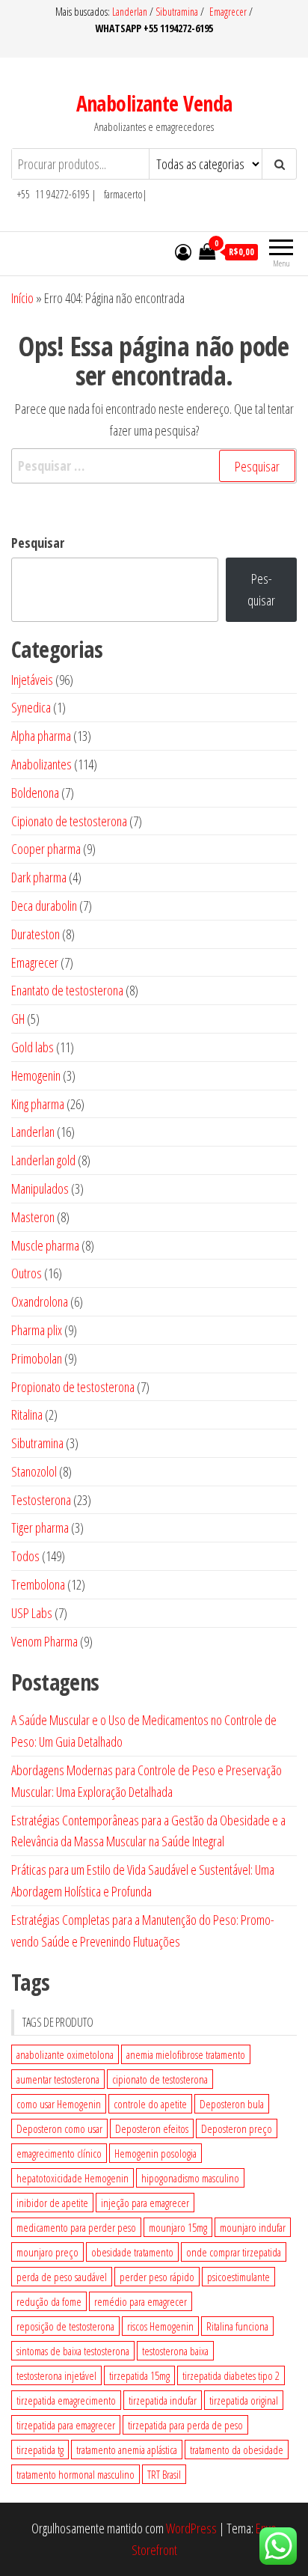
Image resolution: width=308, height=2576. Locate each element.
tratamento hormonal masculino (76, 2474)
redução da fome (49, 2301)
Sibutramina (178, 12)
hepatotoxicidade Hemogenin (73, 2178)
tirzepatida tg (40, 2450)
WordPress (191, 2528)
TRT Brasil (164, 2474)
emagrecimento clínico (59, 2153)
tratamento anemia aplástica (127, 2450)
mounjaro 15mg (178, 2227)
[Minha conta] (183, 251)
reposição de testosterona (65, 2326)
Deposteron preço (237, 2128)
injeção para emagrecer (145, 2203)
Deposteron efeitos (152, 2128)
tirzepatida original (244, 2400)
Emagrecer (228, 12)
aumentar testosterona (58, 2079)
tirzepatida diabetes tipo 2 (231, 2375)
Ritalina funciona (237, 2326)
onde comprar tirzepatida (234, 2252)
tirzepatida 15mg (139, 2375)
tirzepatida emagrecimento (66, 2400)
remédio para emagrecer (141, 2301)
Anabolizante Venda (154, 103)
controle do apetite (150, 2104)
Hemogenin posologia (155, 2153)
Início (22, 298)
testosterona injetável (56, 2375)
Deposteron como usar (59, 2128)
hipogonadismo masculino (190, 2178)
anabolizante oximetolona (65, 2054)
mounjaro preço (47, 2252)
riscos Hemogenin (160, 2326)
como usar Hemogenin (59, 2104)
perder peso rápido (157, 2277)
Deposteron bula (232, 2104)
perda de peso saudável (62, 2277)
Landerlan (131, 12)
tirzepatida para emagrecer (66, 2425)
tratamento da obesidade (237, 2450)
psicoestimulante (238, 2277)
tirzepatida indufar (163, 2400)
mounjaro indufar (253, 2227)
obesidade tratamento (132, 2252)
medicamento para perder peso (76, 2227)
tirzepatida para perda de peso (185, 2425)
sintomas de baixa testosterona (73, 2351)
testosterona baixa (175, 2351)
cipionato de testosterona (160, 2079)
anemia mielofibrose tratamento (186, 2054)
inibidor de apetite (52, 2203)
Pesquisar (38, 543)
